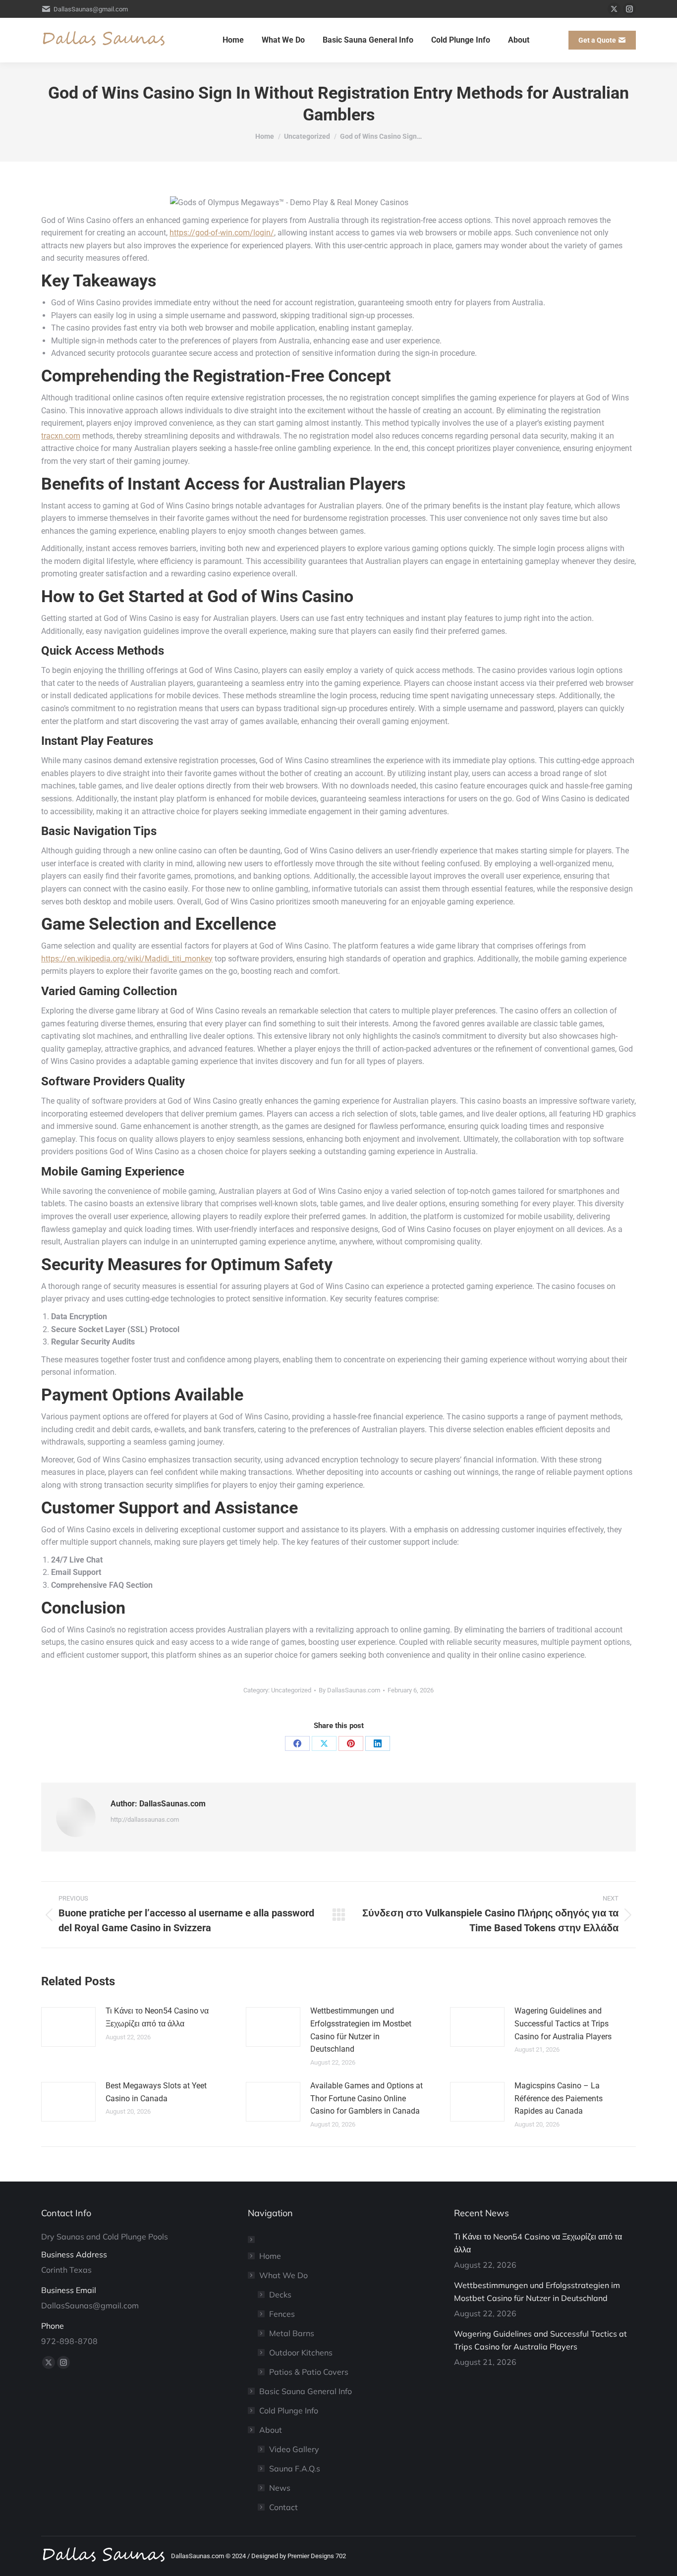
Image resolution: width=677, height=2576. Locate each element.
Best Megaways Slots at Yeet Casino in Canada (156, 2092)
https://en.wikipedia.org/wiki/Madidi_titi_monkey (127, 959)
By (349, 1690)
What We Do (283, 2275)
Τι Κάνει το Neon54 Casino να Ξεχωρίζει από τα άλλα (157, 2017)
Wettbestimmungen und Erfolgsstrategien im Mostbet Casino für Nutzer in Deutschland (361, 2030)
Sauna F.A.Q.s (295, 2468)
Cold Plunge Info (289, 2410)
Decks (280, 2295)
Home (270, 2256)
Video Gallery (294, 2449)
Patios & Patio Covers (309, 2372)
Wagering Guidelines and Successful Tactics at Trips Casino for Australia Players (563, 2023)
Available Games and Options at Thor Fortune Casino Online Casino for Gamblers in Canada (367, 2098)
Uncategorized (291, 1690)
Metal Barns (292, 2333)
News (280, 2488)
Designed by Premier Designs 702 (299, 2556)
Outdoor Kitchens (301, 2352)
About (271, 2430)
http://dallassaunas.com (145, 1820)
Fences (282, 2314)
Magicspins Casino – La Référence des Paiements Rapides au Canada (559, 2098)
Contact (283, 2507)
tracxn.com (61, 436)
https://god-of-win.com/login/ (222, 233)
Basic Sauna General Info (306, 2391)
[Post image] (68, 2027)
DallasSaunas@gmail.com (91, 9)
